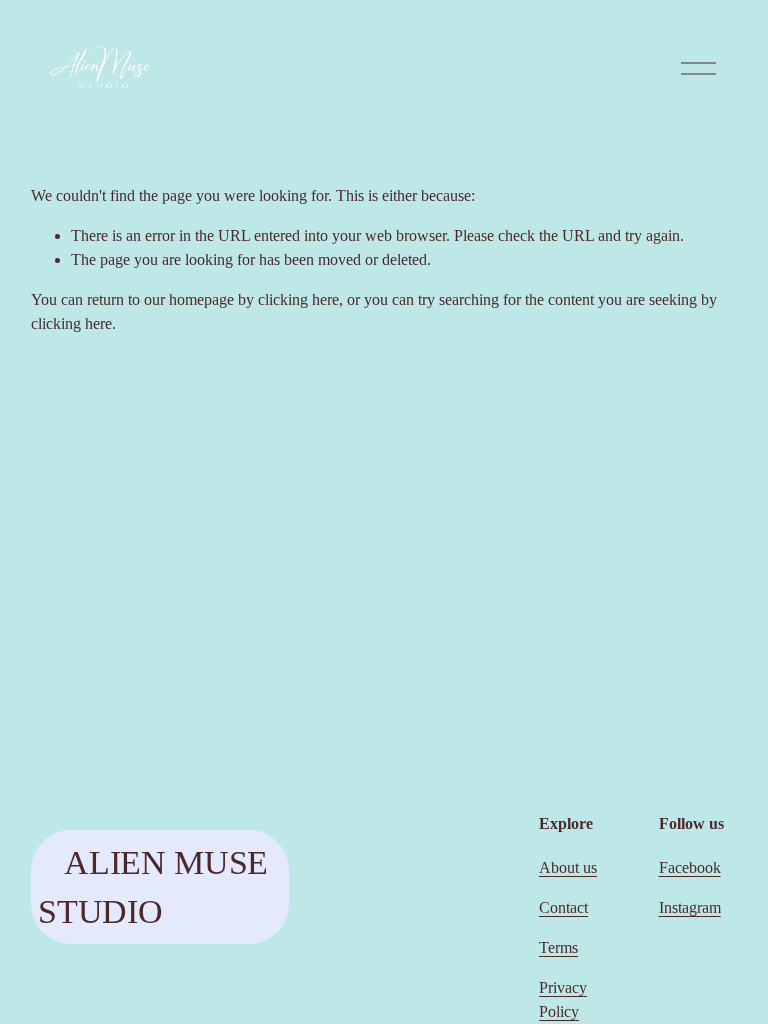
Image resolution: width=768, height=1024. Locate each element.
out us (578, 867)
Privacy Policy (563, 999)
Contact (563, 907)
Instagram (690, 907)
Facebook (690, 867)
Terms (558, 947)
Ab (549, 867)
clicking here (298, 299)
